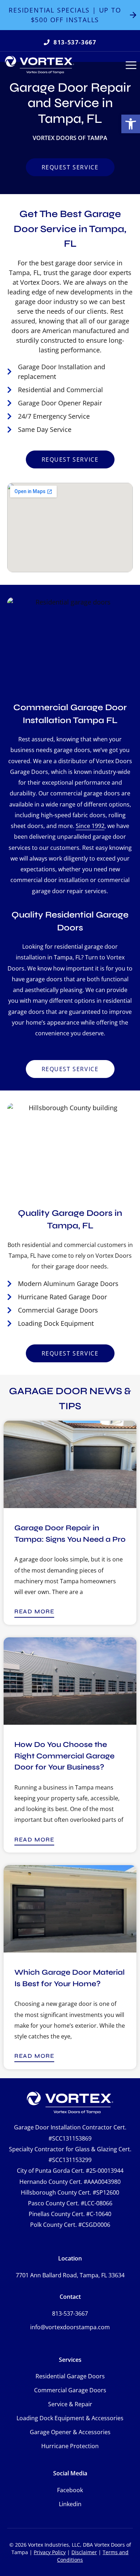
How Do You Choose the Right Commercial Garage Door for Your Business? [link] (64, 1756)
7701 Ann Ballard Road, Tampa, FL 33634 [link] (70, 2275)
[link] (131, 124)
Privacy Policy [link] (50, 2552)
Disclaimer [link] (84, 2552)
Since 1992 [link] (90, 826)
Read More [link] (34, 1611)
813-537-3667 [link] (70, 2313)
